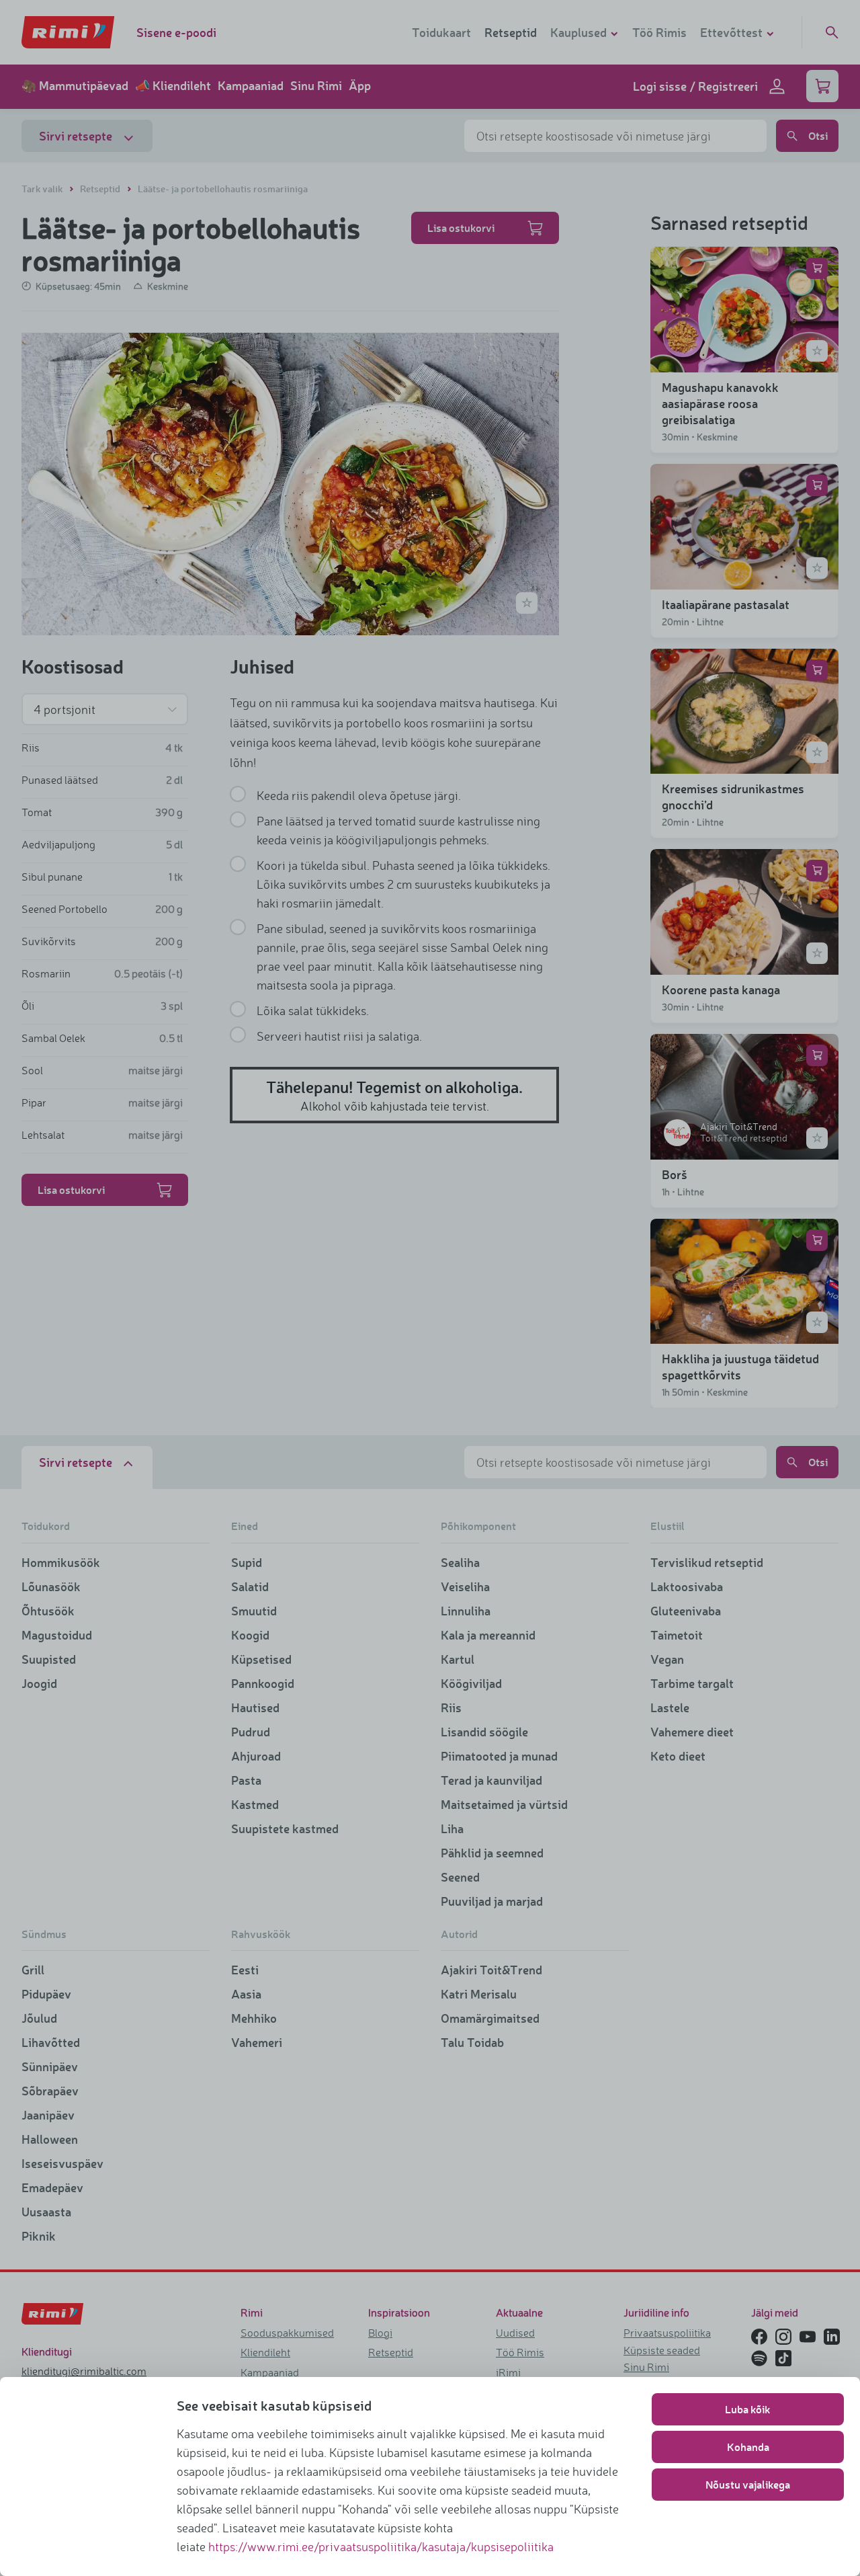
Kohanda (748, 2447)
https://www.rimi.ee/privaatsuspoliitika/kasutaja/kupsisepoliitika (381, 2546)
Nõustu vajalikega (748, 2484)
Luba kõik (748, 2409)
